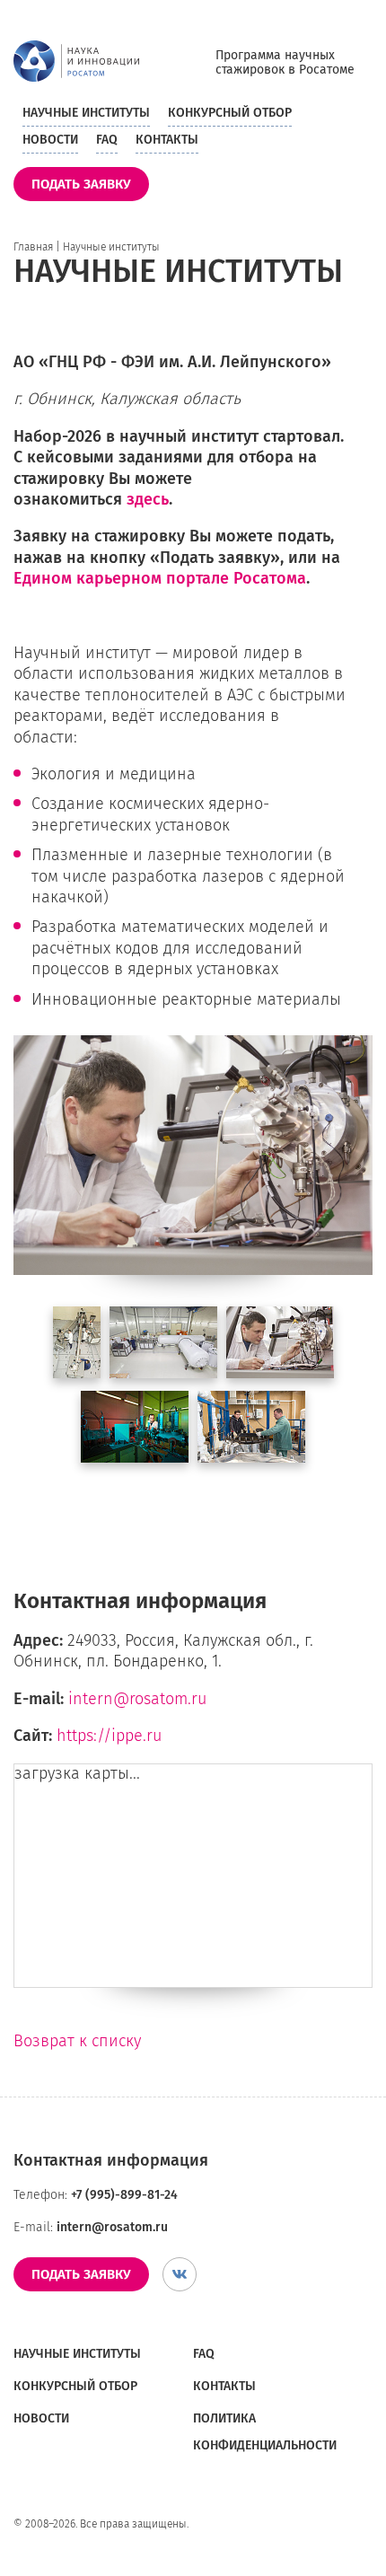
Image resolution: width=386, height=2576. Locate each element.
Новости (50, 140)
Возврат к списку (77, 2041)
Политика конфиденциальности (265, 2432)
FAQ (107, 140)
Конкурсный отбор (230, 113)
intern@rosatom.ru (137, 1699)
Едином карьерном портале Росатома (160, 578)
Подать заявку (81, 184)
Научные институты (86, 113)
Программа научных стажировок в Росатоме (285, 63)
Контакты (167, 140)
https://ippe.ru (109, 1736)
